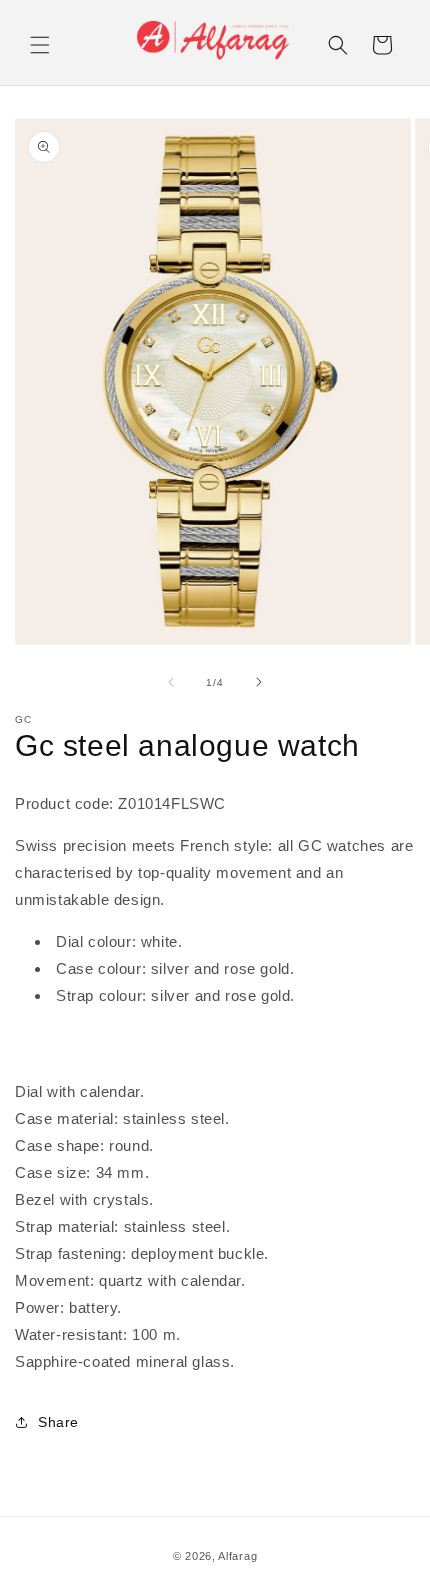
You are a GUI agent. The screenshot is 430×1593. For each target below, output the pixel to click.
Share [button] (58, 1422)
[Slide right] (259, 682)
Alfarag (237, 1556)
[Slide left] (171, 682)
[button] (40, 45)
